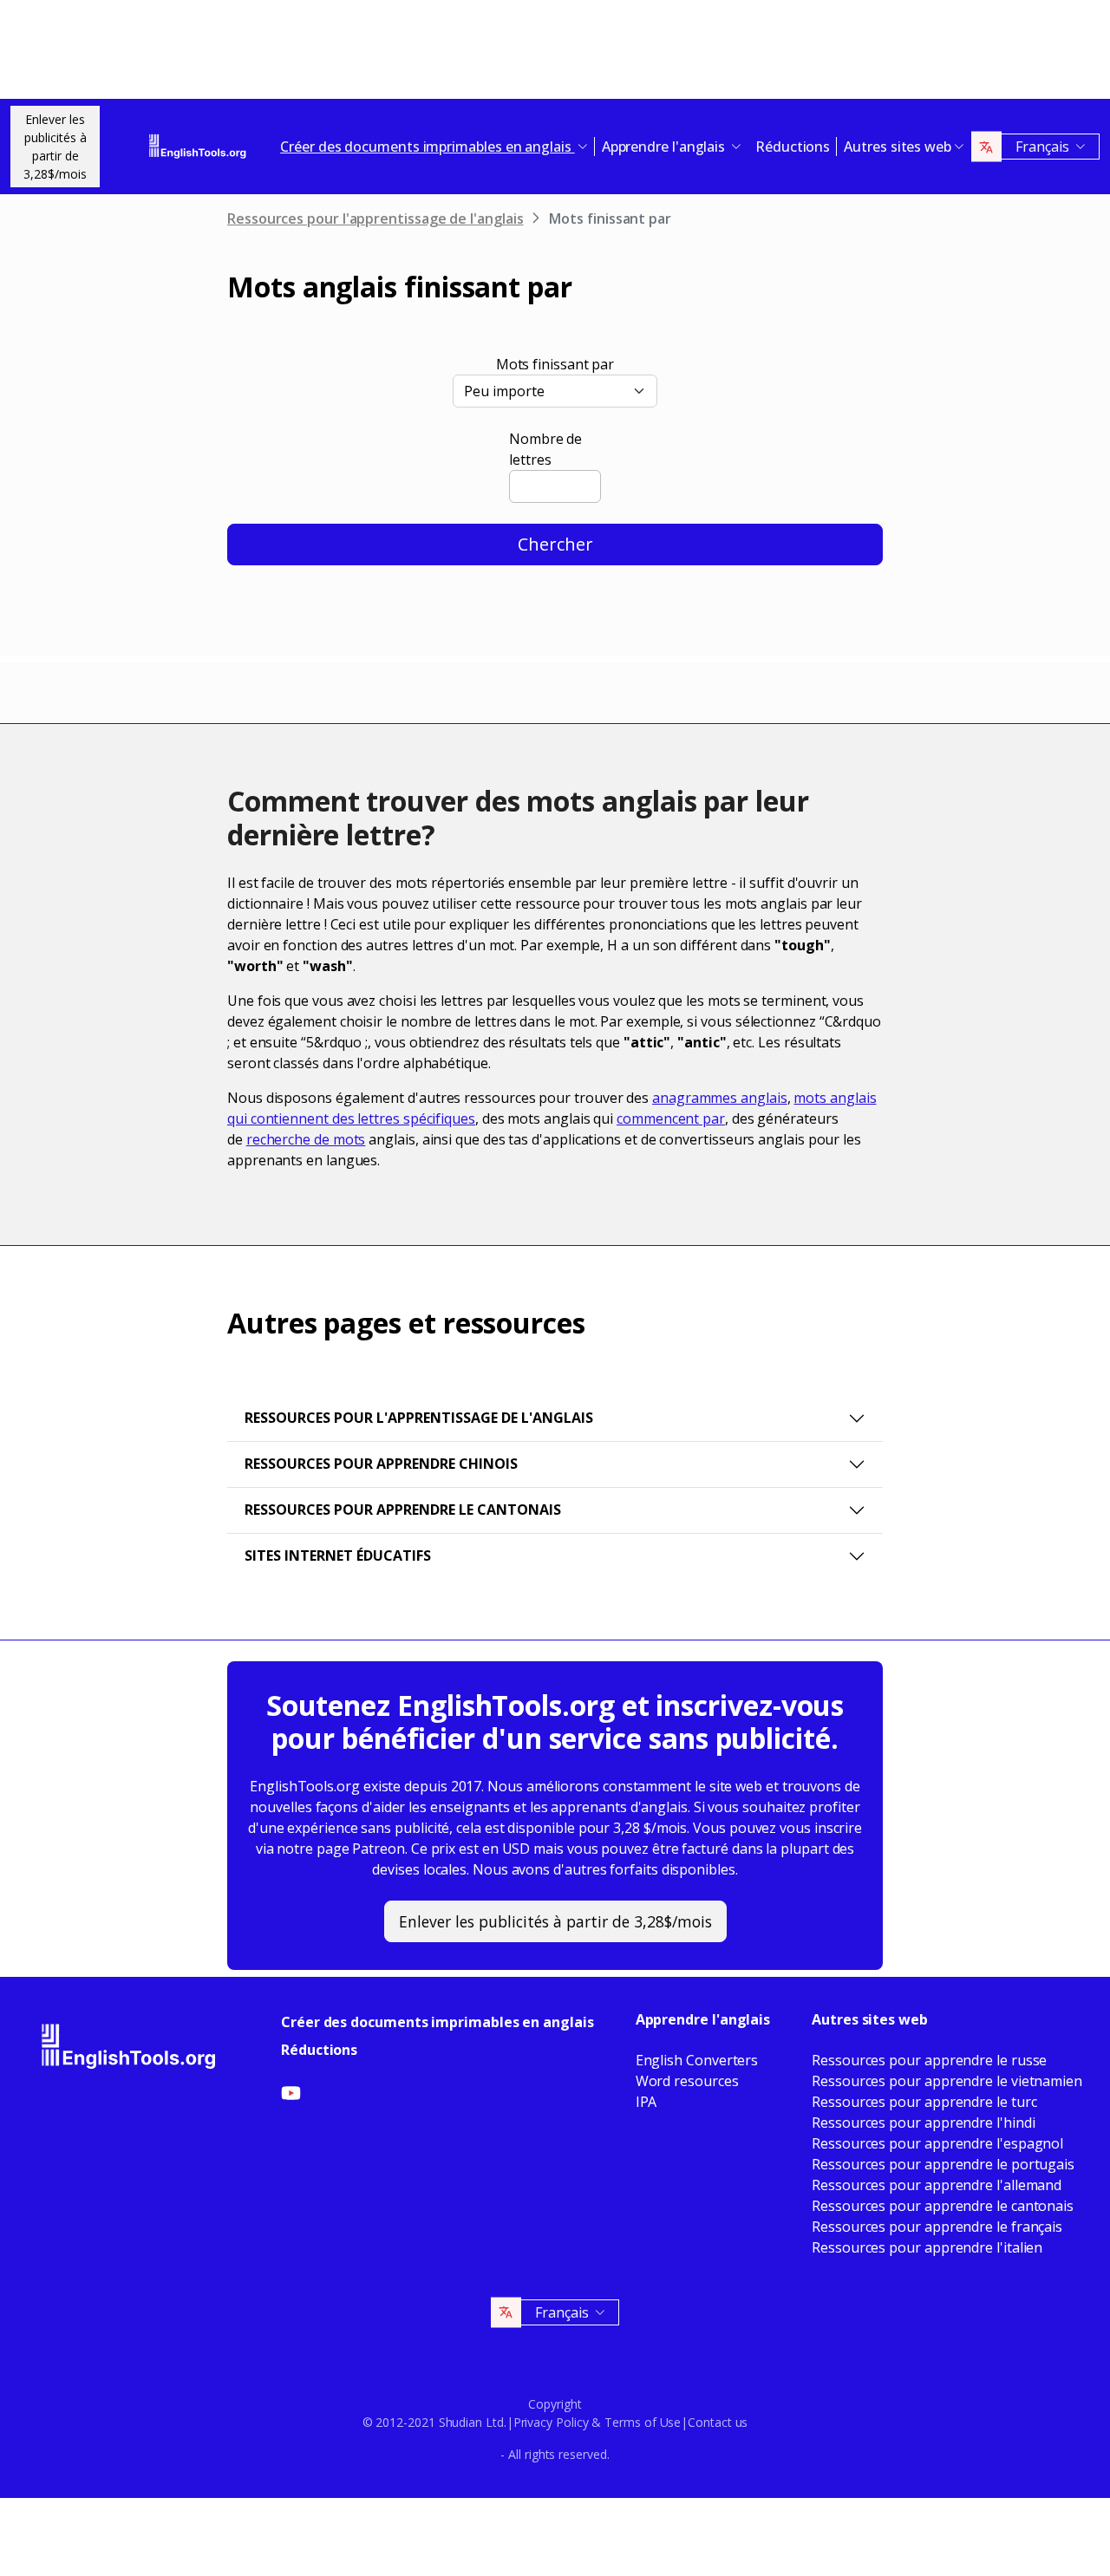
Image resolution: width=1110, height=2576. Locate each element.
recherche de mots (306, 1139)
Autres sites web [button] (898, 147)
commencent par (671, 1118)
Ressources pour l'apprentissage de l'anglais (375, 218)
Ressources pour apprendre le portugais (943, 2164)
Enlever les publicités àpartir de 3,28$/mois (55, 147)
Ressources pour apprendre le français (937, 2227)
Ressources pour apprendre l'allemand (937, 2185)
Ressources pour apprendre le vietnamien (947, 2081)
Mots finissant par (555, 364)
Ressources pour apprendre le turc (924, 2102)
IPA (646, 2102)
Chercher (555, 544)
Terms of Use (643, 2422)
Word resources (687, 2081)
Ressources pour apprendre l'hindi (923, 2123)
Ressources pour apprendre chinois (381, 1464)
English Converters (697, 2060)
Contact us (718, 2422)
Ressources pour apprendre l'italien (927, 2247)
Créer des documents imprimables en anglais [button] (428, 147)
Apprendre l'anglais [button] (665, 147)
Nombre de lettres (545, 449)
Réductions (793, 147)
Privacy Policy (551, 2422)
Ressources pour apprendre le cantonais (403, 1510)
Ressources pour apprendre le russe (929, 2060)
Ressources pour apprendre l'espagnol (937, 2143)
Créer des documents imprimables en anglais (437, 2022)
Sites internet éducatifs (338, 1555)
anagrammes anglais (720, 1098)
